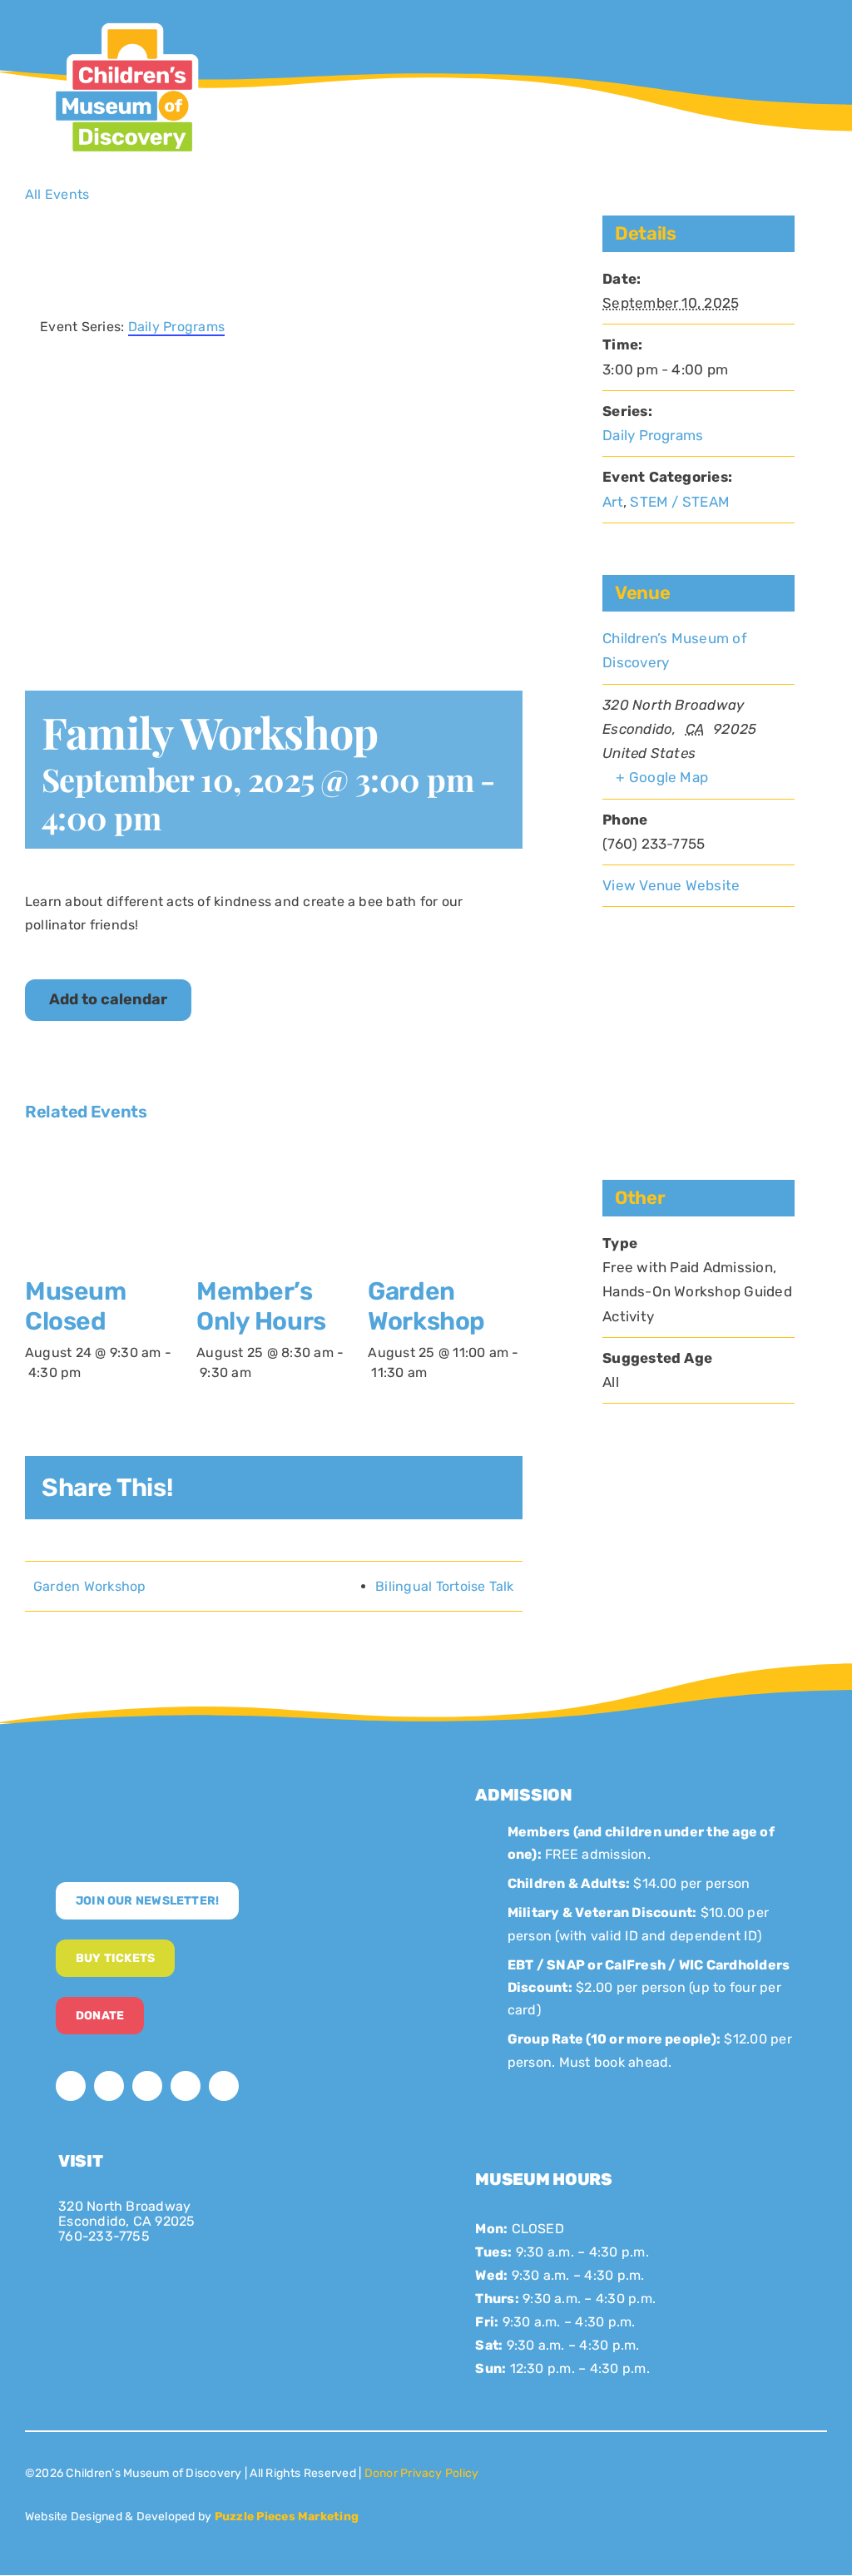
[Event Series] (91, 1372)
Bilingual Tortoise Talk (445, 1586)
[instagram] (147, 2086)
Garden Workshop (426, 1306)
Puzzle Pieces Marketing (287, 2517)
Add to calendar (108, 1000)
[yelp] (224, 2086)
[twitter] (109, 2086)
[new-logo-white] (191, 1783)
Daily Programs (653, 435)
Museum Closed (75, 1306)
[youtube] (186, 2086)
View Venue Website (671, 885)
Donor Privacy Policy (422, 2473)
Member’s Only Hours (261, 1306)
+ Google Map (662, 777)
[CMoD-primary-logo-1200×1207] (124, 21)
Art (613, 502)
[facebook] (71, 2086)
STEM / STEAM (680, 502)
